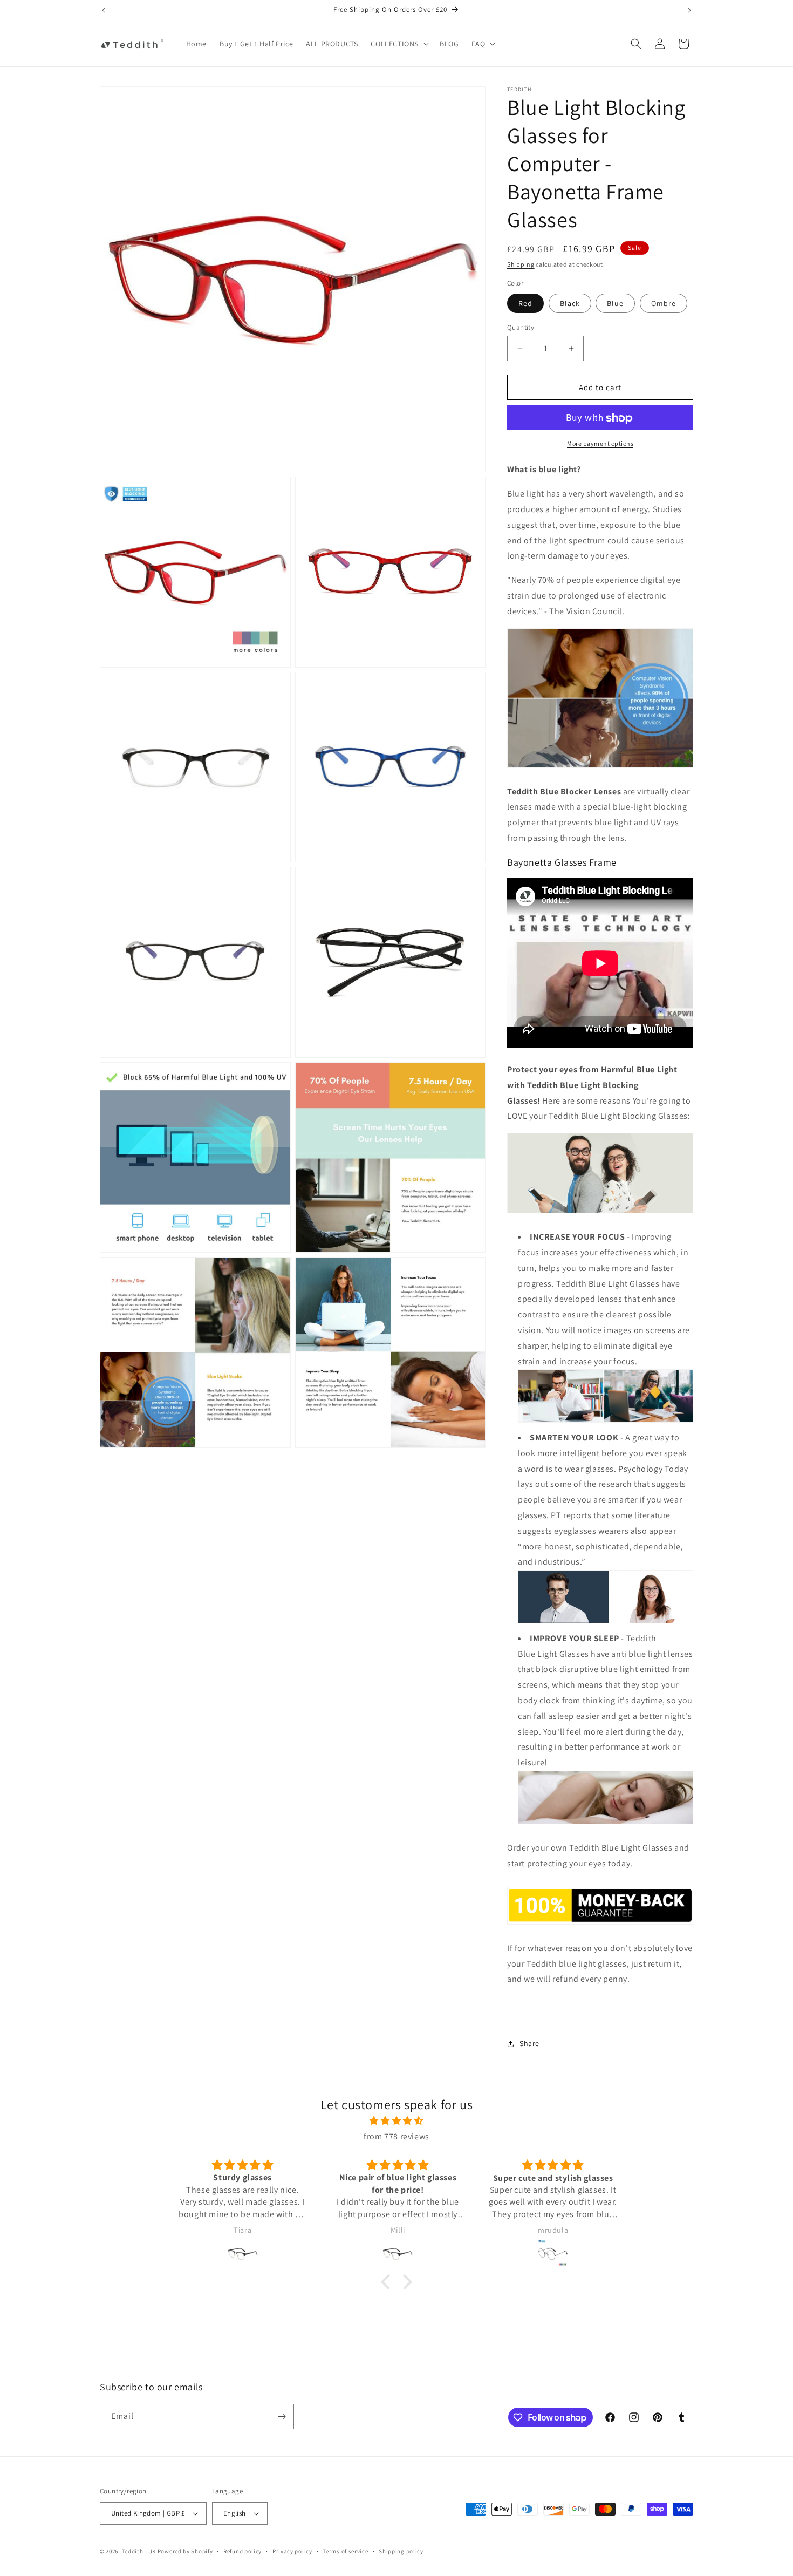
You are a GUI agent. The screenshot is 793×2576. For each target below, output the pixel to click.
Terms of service (345, 2551)
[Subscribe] (282, 2417)
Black (570, 303)
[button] (399, 44)
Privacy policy (292, 2551)
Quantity (521, 327)
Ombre (664, 303)
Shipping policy (401, 2551)
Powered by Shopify (185, 2551)
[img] (396, 2121)
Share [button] (529, 2043)
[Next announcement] (689, 10)
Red (525, 303)
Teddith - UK (139, 2551)
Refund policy (242, 2551)
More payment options (600, 444)
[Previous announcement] (104, 10)
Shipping (521, 264)
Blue (615, 303)
